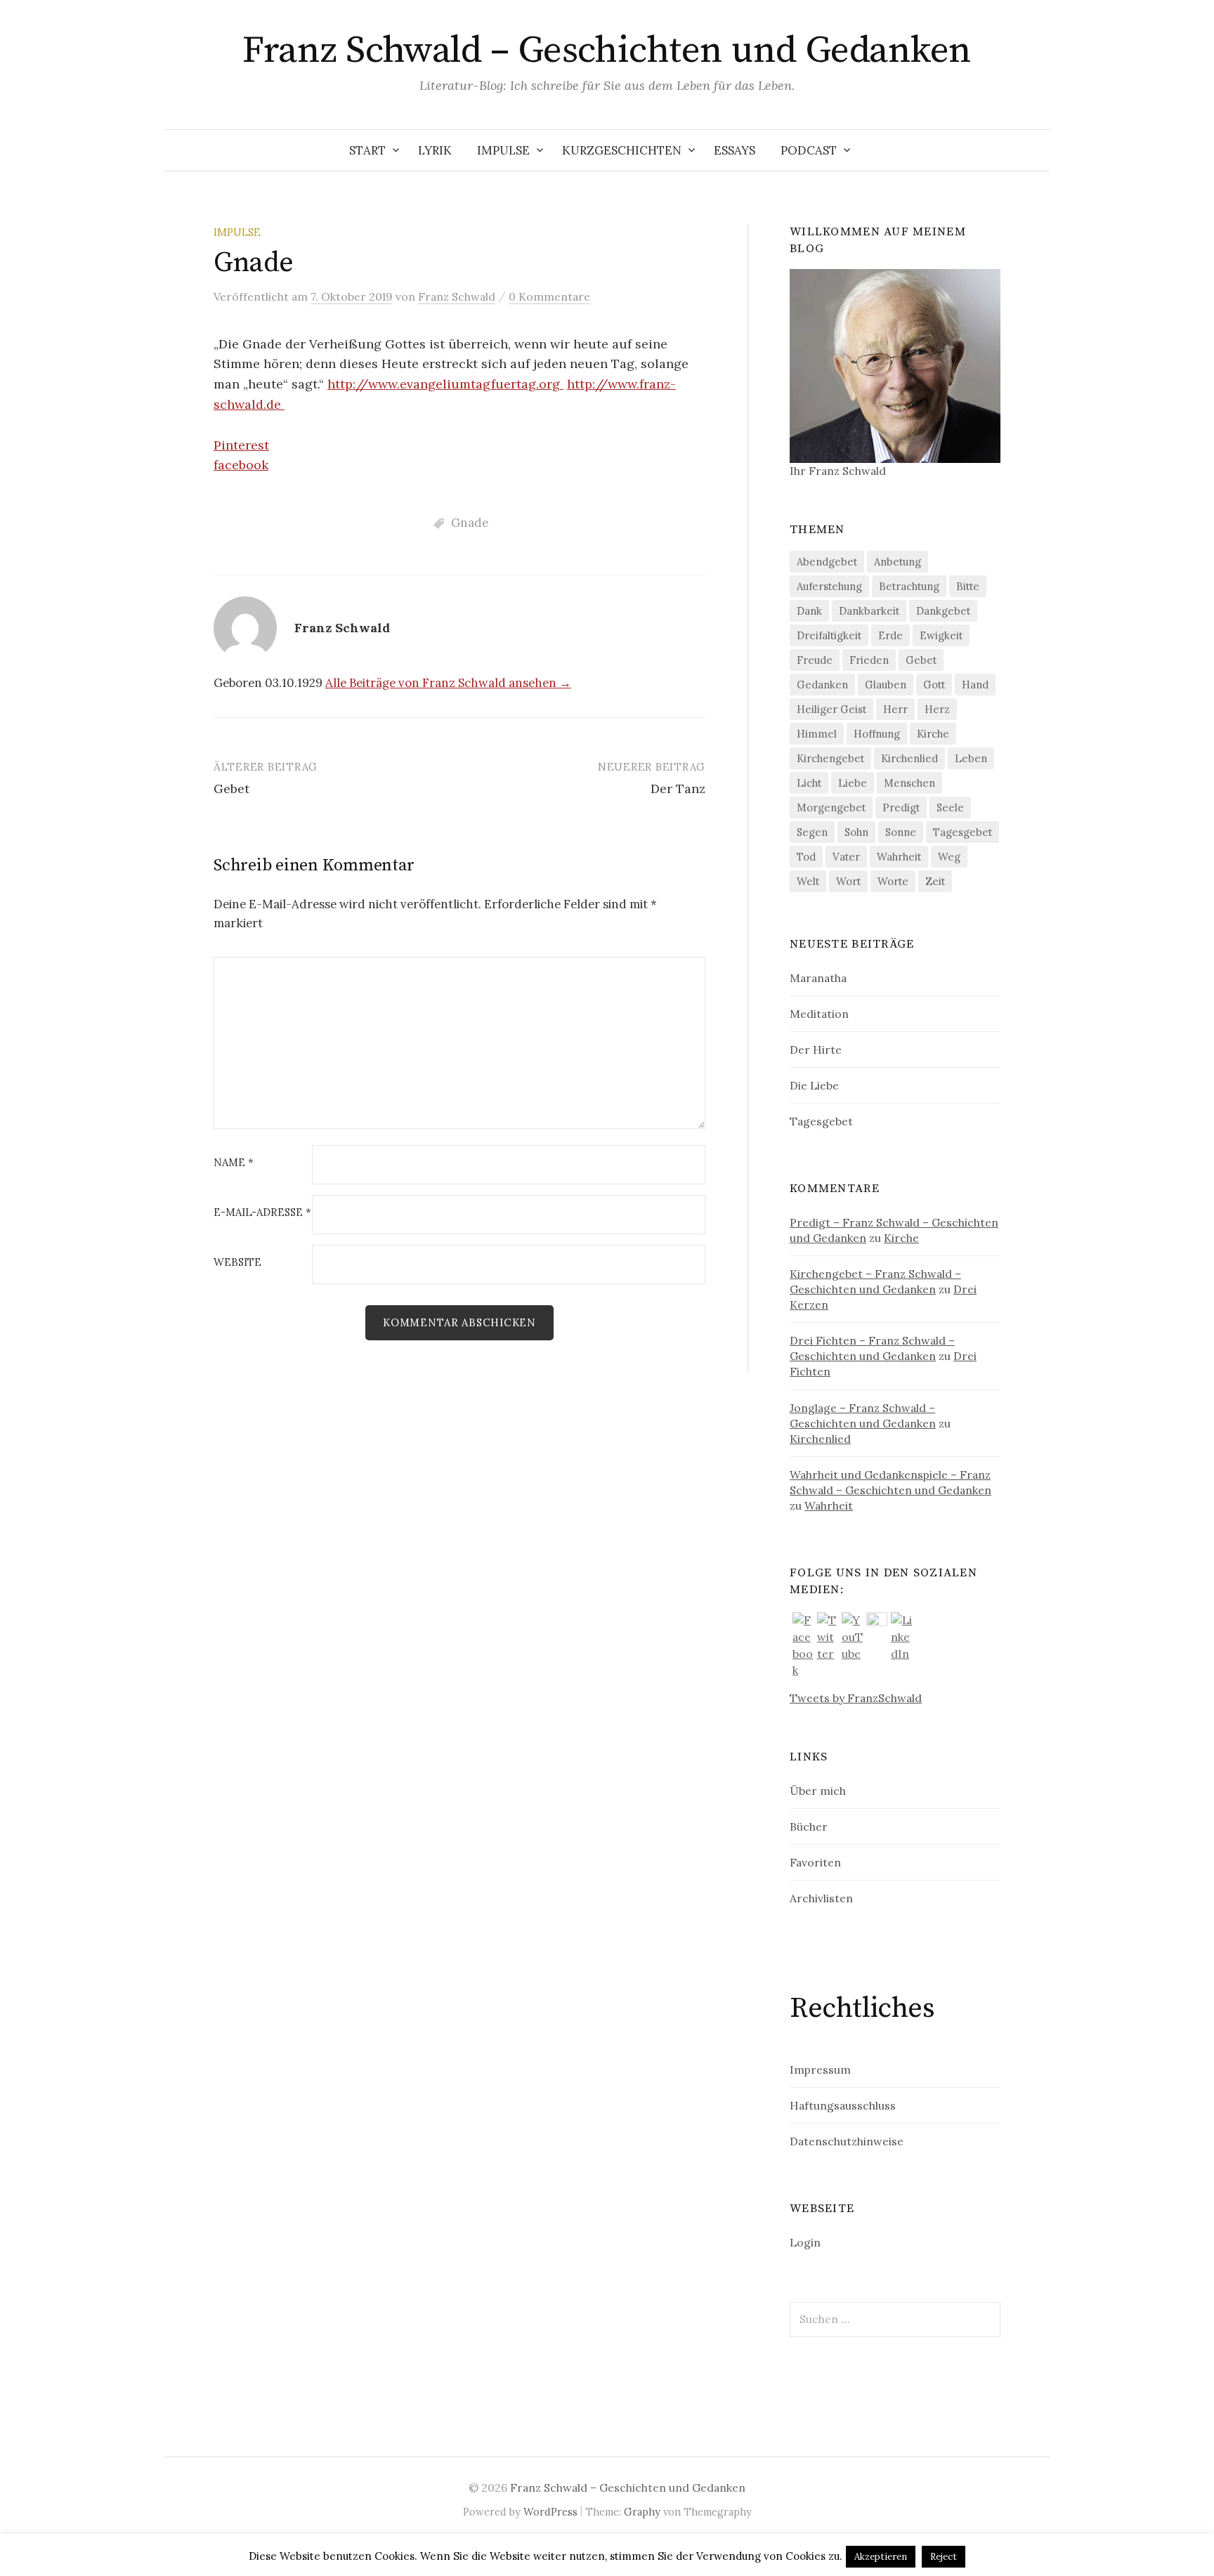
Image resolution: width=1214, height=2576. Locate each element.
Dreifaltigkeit (829, 635)
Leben (971, 758)
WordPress (550, 2512)
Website (237, 1263)
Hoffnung (877, 734)
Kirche (933, 734)
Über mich (818, 1791)
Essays (735, 150)
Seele (950, 808)
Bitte (968, 586)
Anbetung (898, 562)
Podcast (809, 150)
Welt (808, 881)
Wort (848, 881)
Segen (812, 832)
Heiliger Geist (831, 709)
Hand (975, 685)
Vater (846, 857)
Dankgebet (943, 611)
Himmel (817, 734)
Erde (890, 635)
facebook (241, 465)
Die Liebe (814, 1085)
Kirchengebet (830, 758)
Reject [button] (944, 2557)
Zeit (935, 881)
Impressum (820, 2070)
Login (805, 2242)
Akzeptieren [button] (881, 2557)
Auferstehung (829, 586)
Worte (893, 881)
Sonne (901, 832)
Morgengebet (831, 808)
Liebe (853, 783)
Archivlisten (821, 1898)
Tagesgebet (962, 832)
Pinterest (241, 445)
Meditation (819, 1014)
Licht (809, 783)
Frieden (869, 660)
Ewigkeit (941, 635)
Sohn (856, 832)
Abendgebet (827, 562)
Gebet (231, 789)
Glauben (886, 685)
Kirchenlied (909, 758)
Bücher (809, 1826)
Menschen (909, 783)
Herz (937, 709)
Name (234, 1163)
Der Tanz (678, 789)
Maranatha (818, 978)
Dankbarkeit (869, 611)
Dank (809, 611)
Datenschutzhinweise (847, 2141)
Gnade (470, 523)
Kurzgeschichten (622, 150)
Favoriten (815, 1862)
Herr (895, 709)
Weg (949, 857)
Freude (815, 660)
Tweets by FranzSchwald (856, 1698)
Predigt (901, 808)
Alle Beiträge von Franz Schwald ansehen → (448, 683)
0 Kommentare (549, 296)
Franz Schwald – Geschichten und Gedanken (607, 51)
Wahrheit (899, 857)
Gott (934, 685)
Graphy (642, 2512)
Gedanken (822, 685)
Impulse (503, 150)
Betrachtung (909, 586)
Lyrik (435, 150)
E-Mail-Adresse (262, 1213)
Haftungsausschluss (843, 2105)
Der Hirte (816, 1050)
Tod (806, 857)
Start (367, 150)
